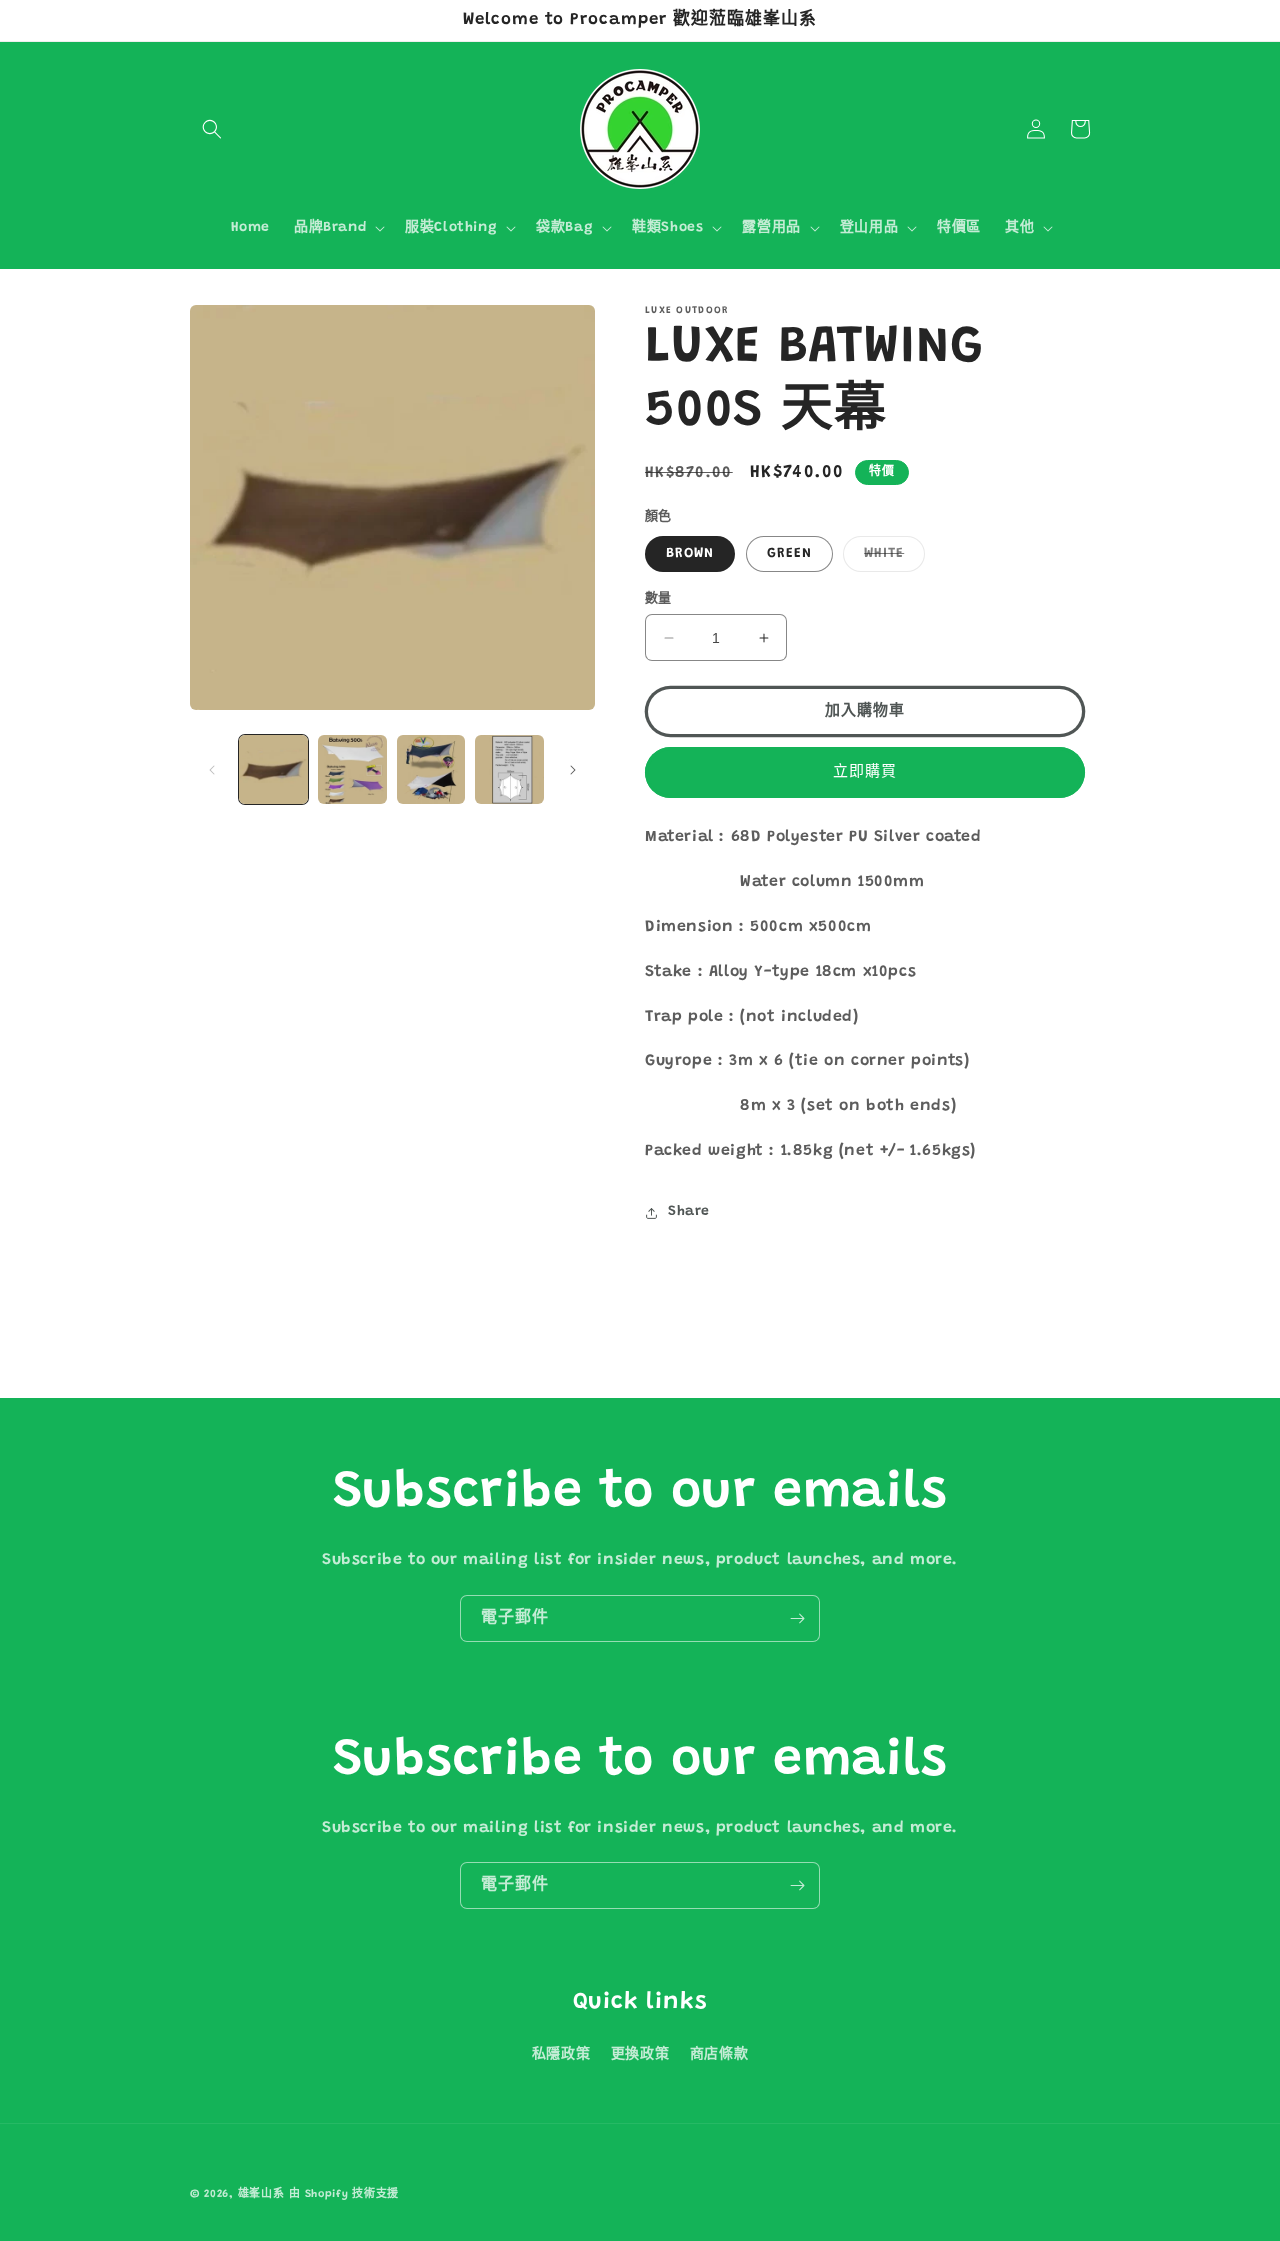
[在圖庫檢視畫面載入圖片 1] (273, 769)
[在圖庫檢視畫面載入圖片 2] (352, 769)
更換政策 (640, 2055)
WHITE (891, 559)
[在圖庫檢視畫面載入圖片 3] (431, 769)
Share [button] (689, 1212)
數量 (658, 598)
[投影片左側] (212, 770)
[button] (212, 129)
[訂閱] (797, 1618)
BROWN (690, 554)
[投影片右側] (573, 770)
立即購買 (865, 772)
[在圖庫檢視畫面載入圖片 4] (509, 769)
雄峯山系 (261, 2194)
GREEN (789, 554)
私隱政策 (561, 2055)
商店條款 (719, 2055)
